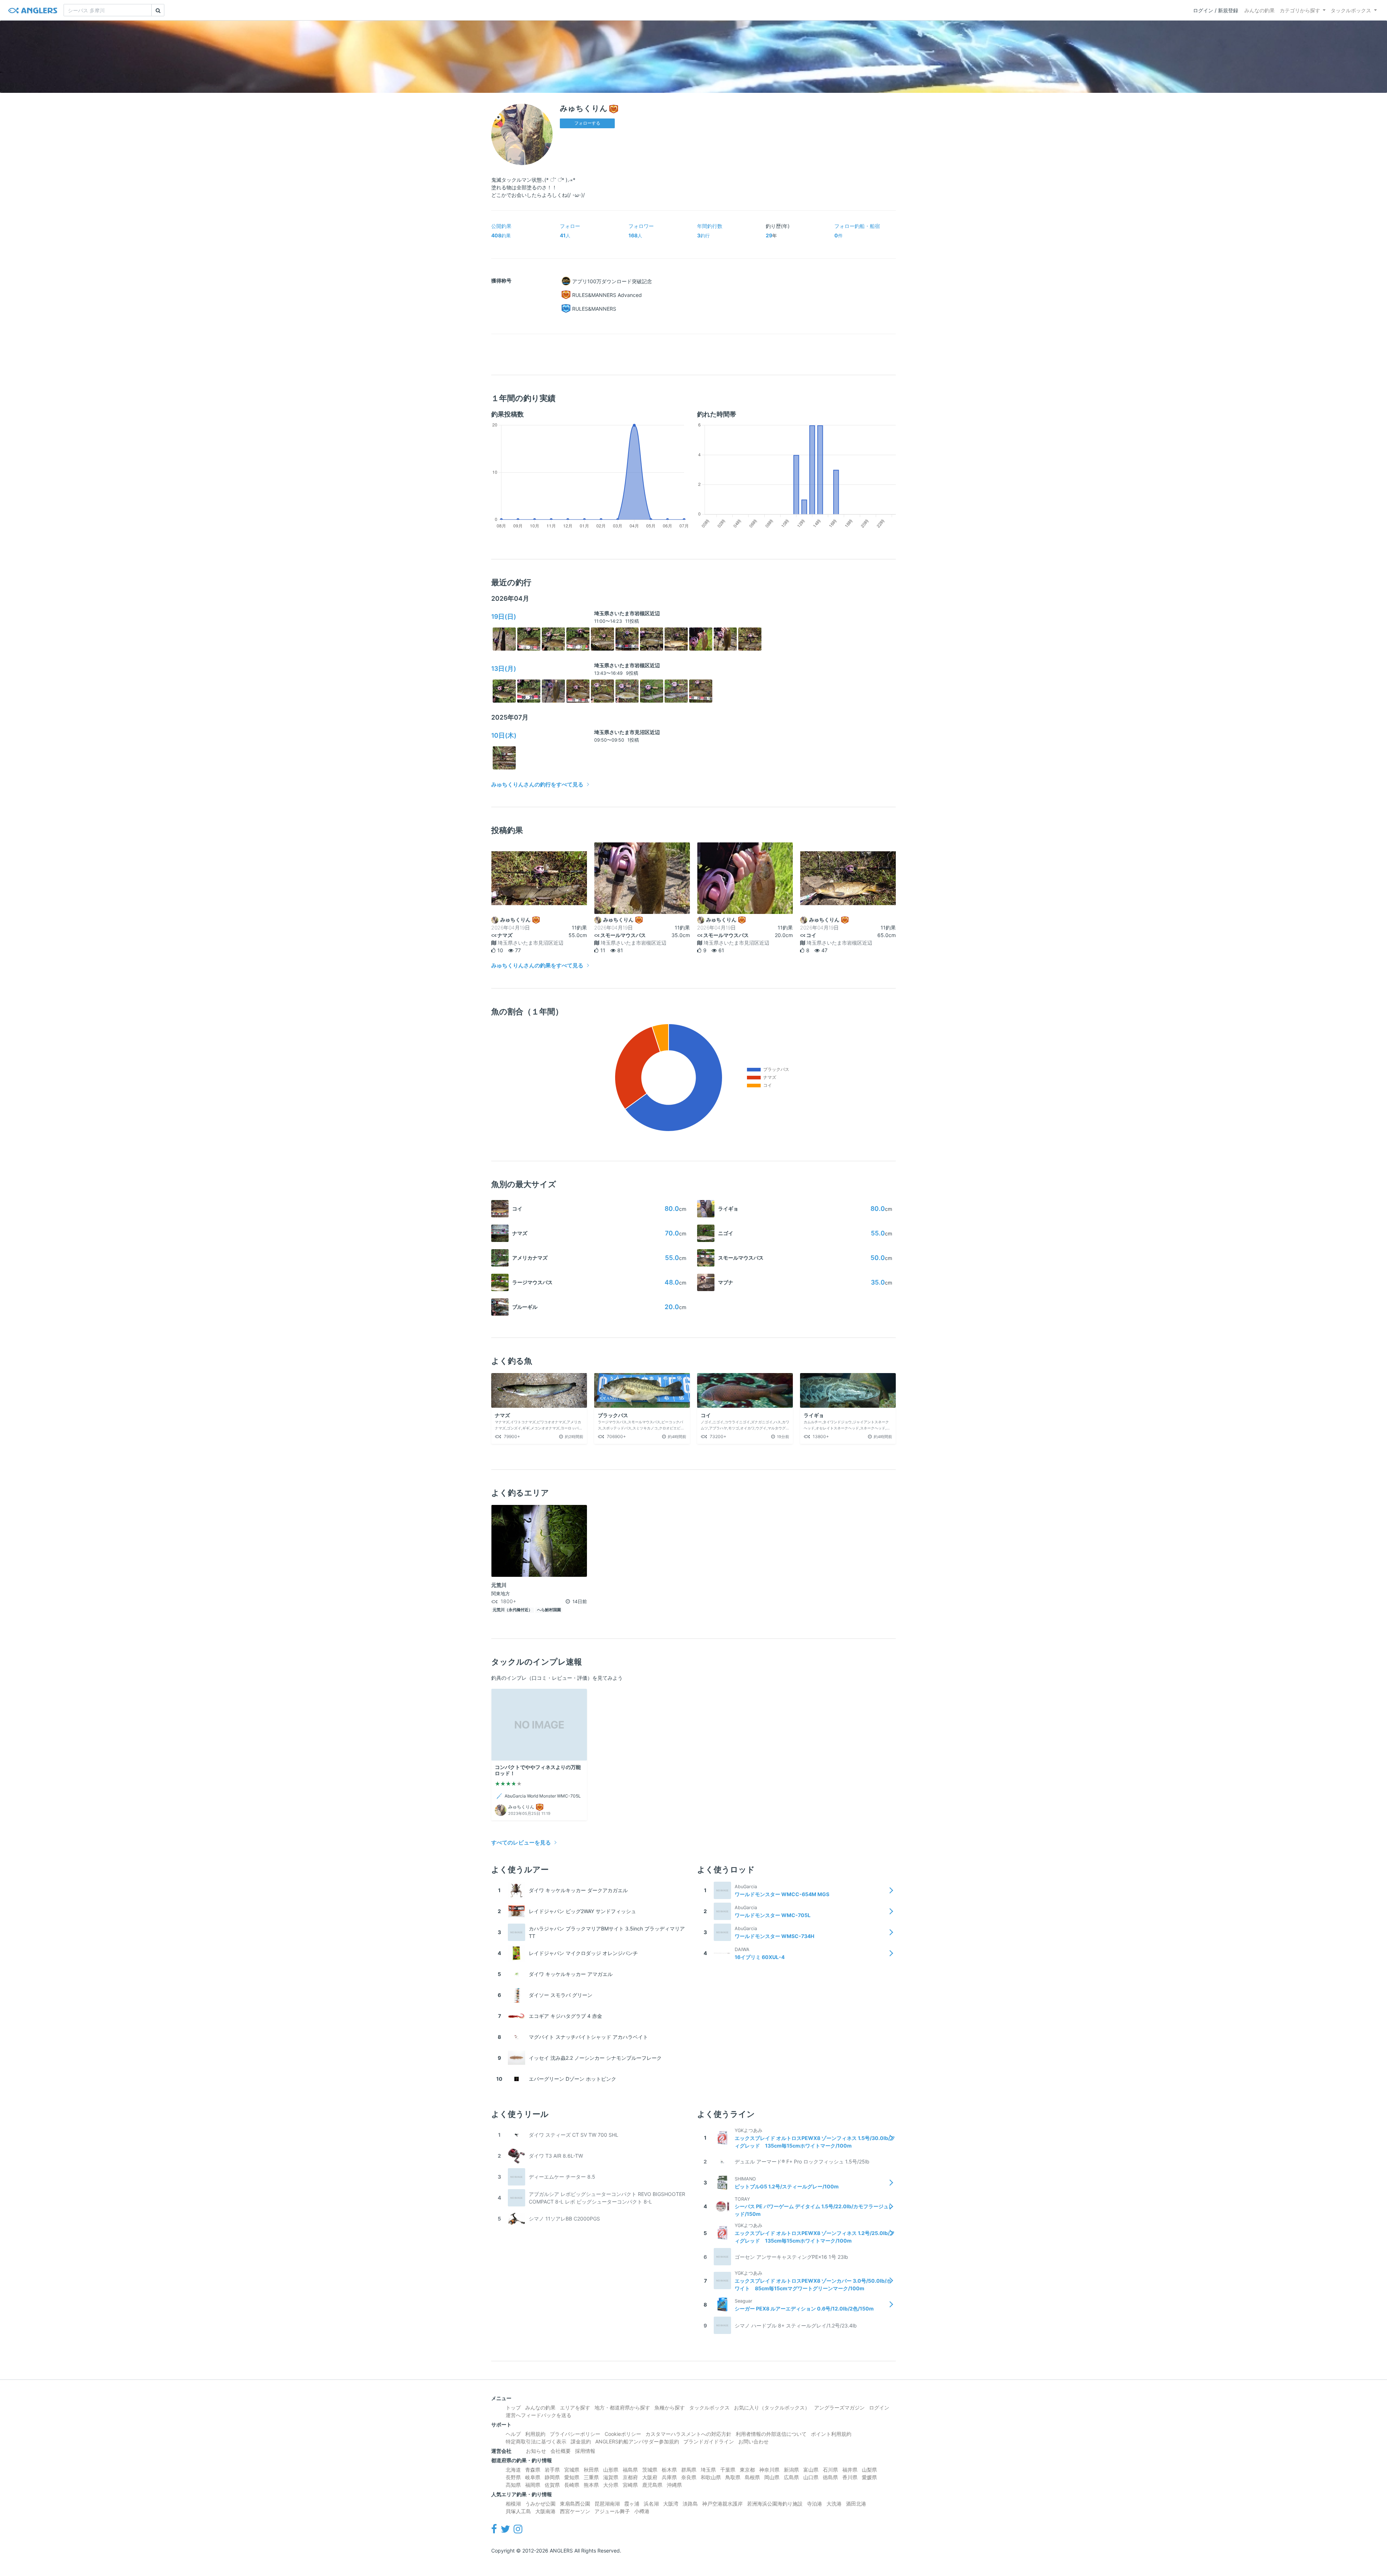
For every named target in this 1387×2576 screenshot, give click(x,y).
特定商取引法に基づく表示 (536, 2441)
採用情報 (585, 2451)
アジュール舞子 (612, 2511)
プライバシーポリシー (575, 2434)
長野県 (513, 2477)
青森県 (533, 2470)
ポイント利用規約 (831, 2434)
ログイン (879, 2407)
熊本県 (591, 2485)
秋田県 (591, 2470)
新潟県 (791, 2470)
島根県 (752, 2477)
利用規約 (535, 2434)
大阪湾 (671, 2504)
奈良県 (689, 2477)
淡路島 (690, 2504)
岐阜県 (533, 2477)
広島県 (791, 2477)
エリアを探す (575, 2407)
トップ (513, 2407)
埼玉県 (708, 2470)
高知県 (513, 2485)
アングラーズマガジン (839, 2407)
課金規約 (581, 2441)
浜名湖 (651, 2504)
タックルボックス (1351, 10)
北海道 (513, 2470)
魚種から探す (670, 2407)
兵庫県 (669, 2477)
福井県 (850, 2470)
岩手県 (552, 2470)
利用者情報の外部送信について (771, 2434)
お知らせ (536, 2451)
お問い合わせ (753, 2441)
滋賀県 (611, 2477)
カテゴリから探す (1300, 10)
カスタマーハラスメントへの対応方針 (688, 2434)
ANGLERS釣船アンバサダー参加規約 (637, 2441)
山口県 (811, 2477)
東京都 (747, 2470)
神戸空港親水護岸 (722, 2504)
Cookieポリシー (623, 2434)
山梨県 (869, 2470)
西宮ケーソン (575, 2511)
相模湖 (513, 2504)
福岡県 (533, 2485)
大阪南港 (545, 2511)
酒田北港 (856, 2504)
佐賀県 (552, 2485)
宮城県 (572, 2470)
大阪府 (650, 2477)
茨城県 (650, 2470)
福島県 (630, 2470)
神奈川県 (769, 2470)
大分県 (611, 2485)
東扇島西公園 (575, 2504)
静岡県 (552, 2477)
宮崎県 (630, 2485)
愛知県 (572, 2477)
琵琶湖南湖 (607, 2504)
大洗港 (834, 2504)
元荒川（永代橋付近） (513, 1610)
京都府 (630, 2477)
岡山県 (772, 2477)
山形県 (611, 2470)
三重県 (591, 2477)
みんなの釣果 (1259, 10)
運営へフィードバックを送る (539, 2415)
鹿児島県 (652, 2485)
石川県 (830, 2470)
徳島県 (830, 2477)
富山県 (811, 2470)
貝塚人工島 (518, 2511)
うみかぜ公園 (540, 2504)
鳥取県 (733, 2477)
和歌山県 (711, 2477)
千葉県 (728, 2470)
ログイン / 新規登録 (1216, 10)
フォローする (587, 123)
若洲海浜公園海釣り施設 (775, 2504)
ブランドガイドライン (709, 2441)
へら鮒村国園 (549, 1610)
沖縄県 (674, 2485)
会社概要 (561, 2451)
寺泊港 (815, 2504)
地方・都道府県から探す (622, 2407)
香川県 (850, 2477)
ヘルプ (513, 2434)
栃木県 (669, 2470)
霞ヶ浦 (632, 2504)
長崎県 (572, 2485)
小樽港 (642, 2511)
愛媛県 (869, 2477)
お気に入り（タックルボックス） (772, 2407)
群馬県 (689, 2470)
